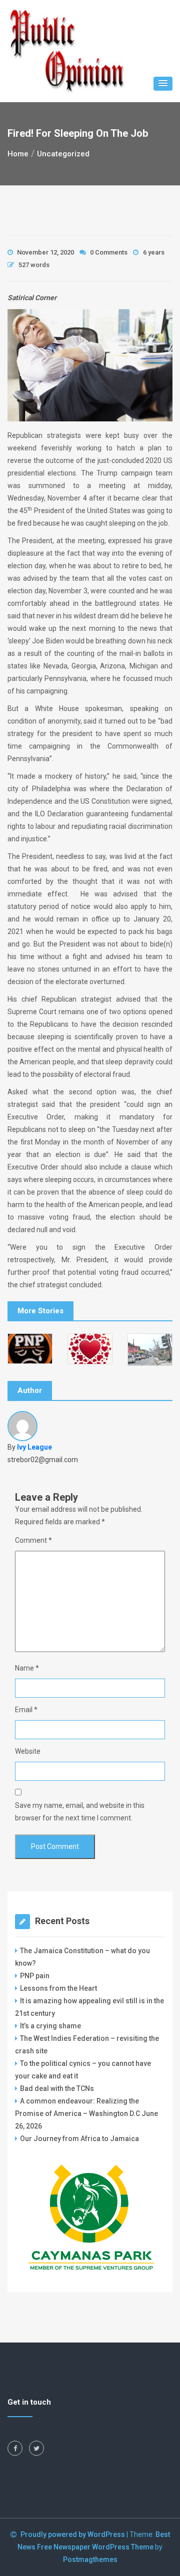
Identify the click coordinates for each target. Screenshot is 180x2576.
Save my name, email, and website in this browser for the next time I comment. (80, 1812)
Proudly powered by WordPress (73, 2534)
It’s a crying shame (50, 2026)
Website (28, 1751)
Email (26, 1710)
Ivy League (34, 1447)
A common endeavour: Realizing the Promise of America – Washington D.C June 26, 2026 (86, 2114)
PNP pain (35, 1976)
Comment (33, 1540)
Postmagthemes (90, 2559)
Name (27, 1668)
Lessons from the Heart (58, 1988)
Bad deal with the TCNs (57, 2088)
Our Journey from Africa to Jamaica (79, 2139)
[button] (163, 84)
